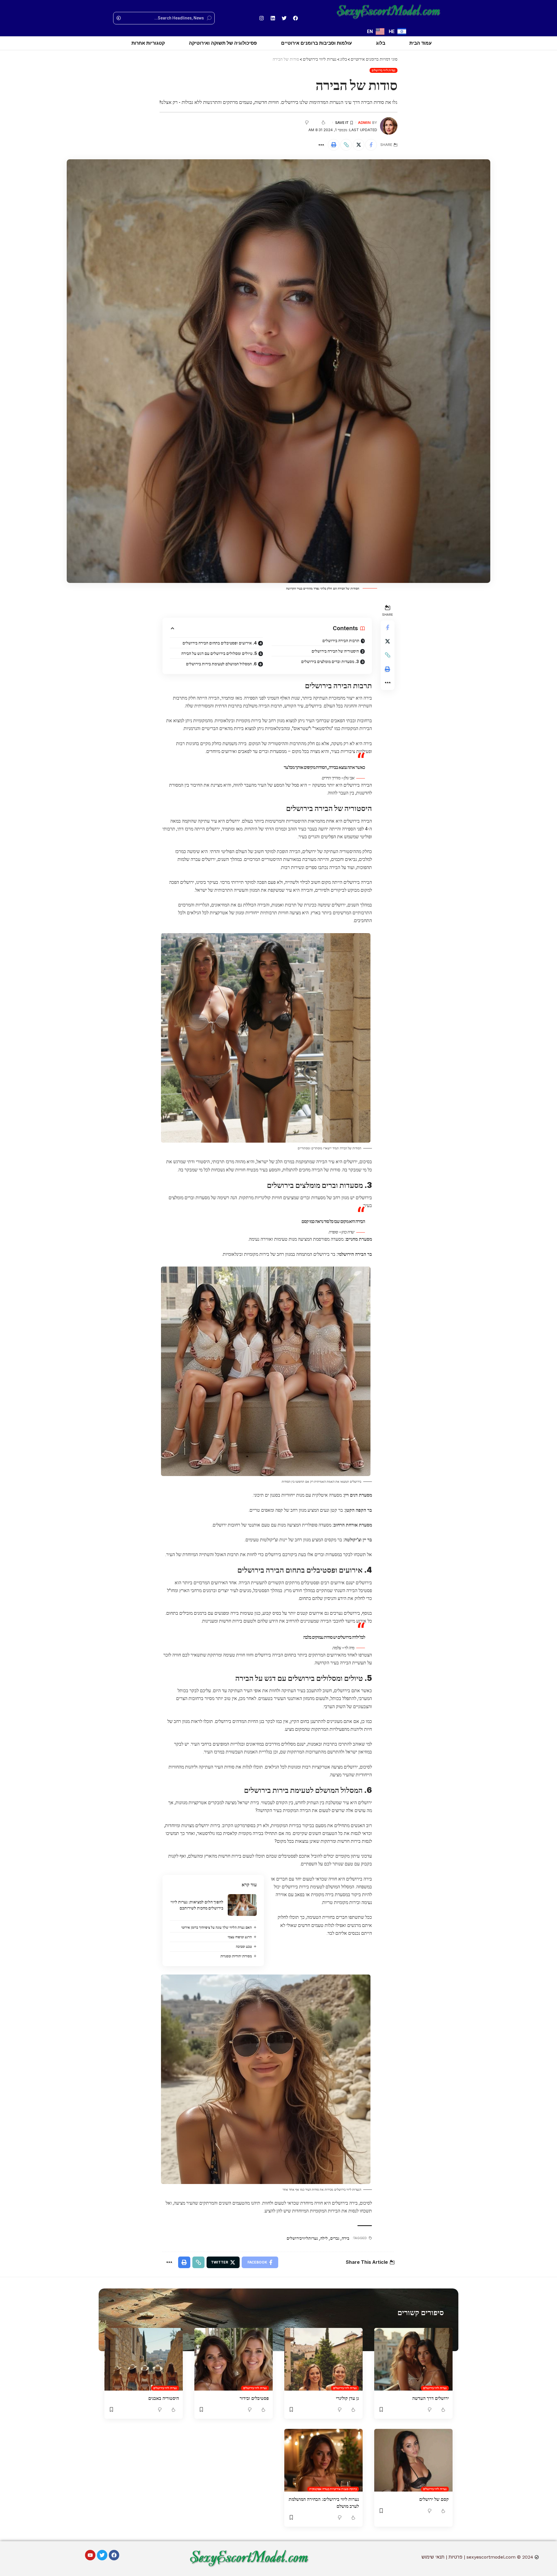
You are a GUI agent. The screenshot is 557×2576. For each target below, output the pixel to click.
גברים (335, 2238)
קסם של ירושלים (434, 2499)
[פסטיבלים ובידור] (234, 2359)
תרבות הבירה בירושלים (341, 641)
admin (364, 123)
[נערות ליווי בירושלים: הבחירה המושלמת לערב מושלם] (323, 2460)
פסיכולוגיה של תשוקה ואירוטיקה (223, 43)
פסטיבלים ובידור (254, 2398)
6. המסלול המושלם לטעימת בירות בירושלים (221, 664)
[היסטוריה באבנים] (144, 2359)
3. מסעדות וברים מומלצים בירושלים (330, 661)
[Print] (334, 145)
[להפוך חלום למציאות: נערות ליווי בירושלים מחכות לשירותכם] (242, 1905)
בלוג (381, 43)
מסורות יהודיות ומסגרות (236, 1956)
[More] (321, 145)
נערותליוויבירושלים (302, 2238)
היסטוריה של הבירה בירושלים (335, 651)
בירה (346, 2238)
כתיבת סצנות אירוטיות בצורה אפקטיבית (333, 2489)
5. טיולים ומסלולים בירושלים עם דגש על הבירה (219, 653)
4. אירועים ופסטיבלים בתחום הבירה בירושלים (220, 643)
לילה (324, 2238)
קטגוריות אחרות (148, 43)
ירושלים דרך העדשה (431, 2398)
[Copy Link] (346, 145)
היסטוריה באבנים (164, 2398)
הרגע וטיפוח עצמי (240, 1937)
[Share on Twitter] (359, 145)
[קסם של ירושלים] (413, 2460)
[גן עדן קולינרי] (323, 2359)
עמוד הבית (421, 43)
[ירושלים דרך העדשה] (413, 2359)
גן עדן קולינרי (347, 2398)
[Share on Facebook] (371, 145)
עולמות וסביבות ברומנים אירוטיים (317, 43)
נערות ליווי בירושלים (384, 70)
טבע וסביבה (244, 1947)
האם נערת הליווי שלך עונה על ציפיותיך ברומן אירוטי (217, 1927)
